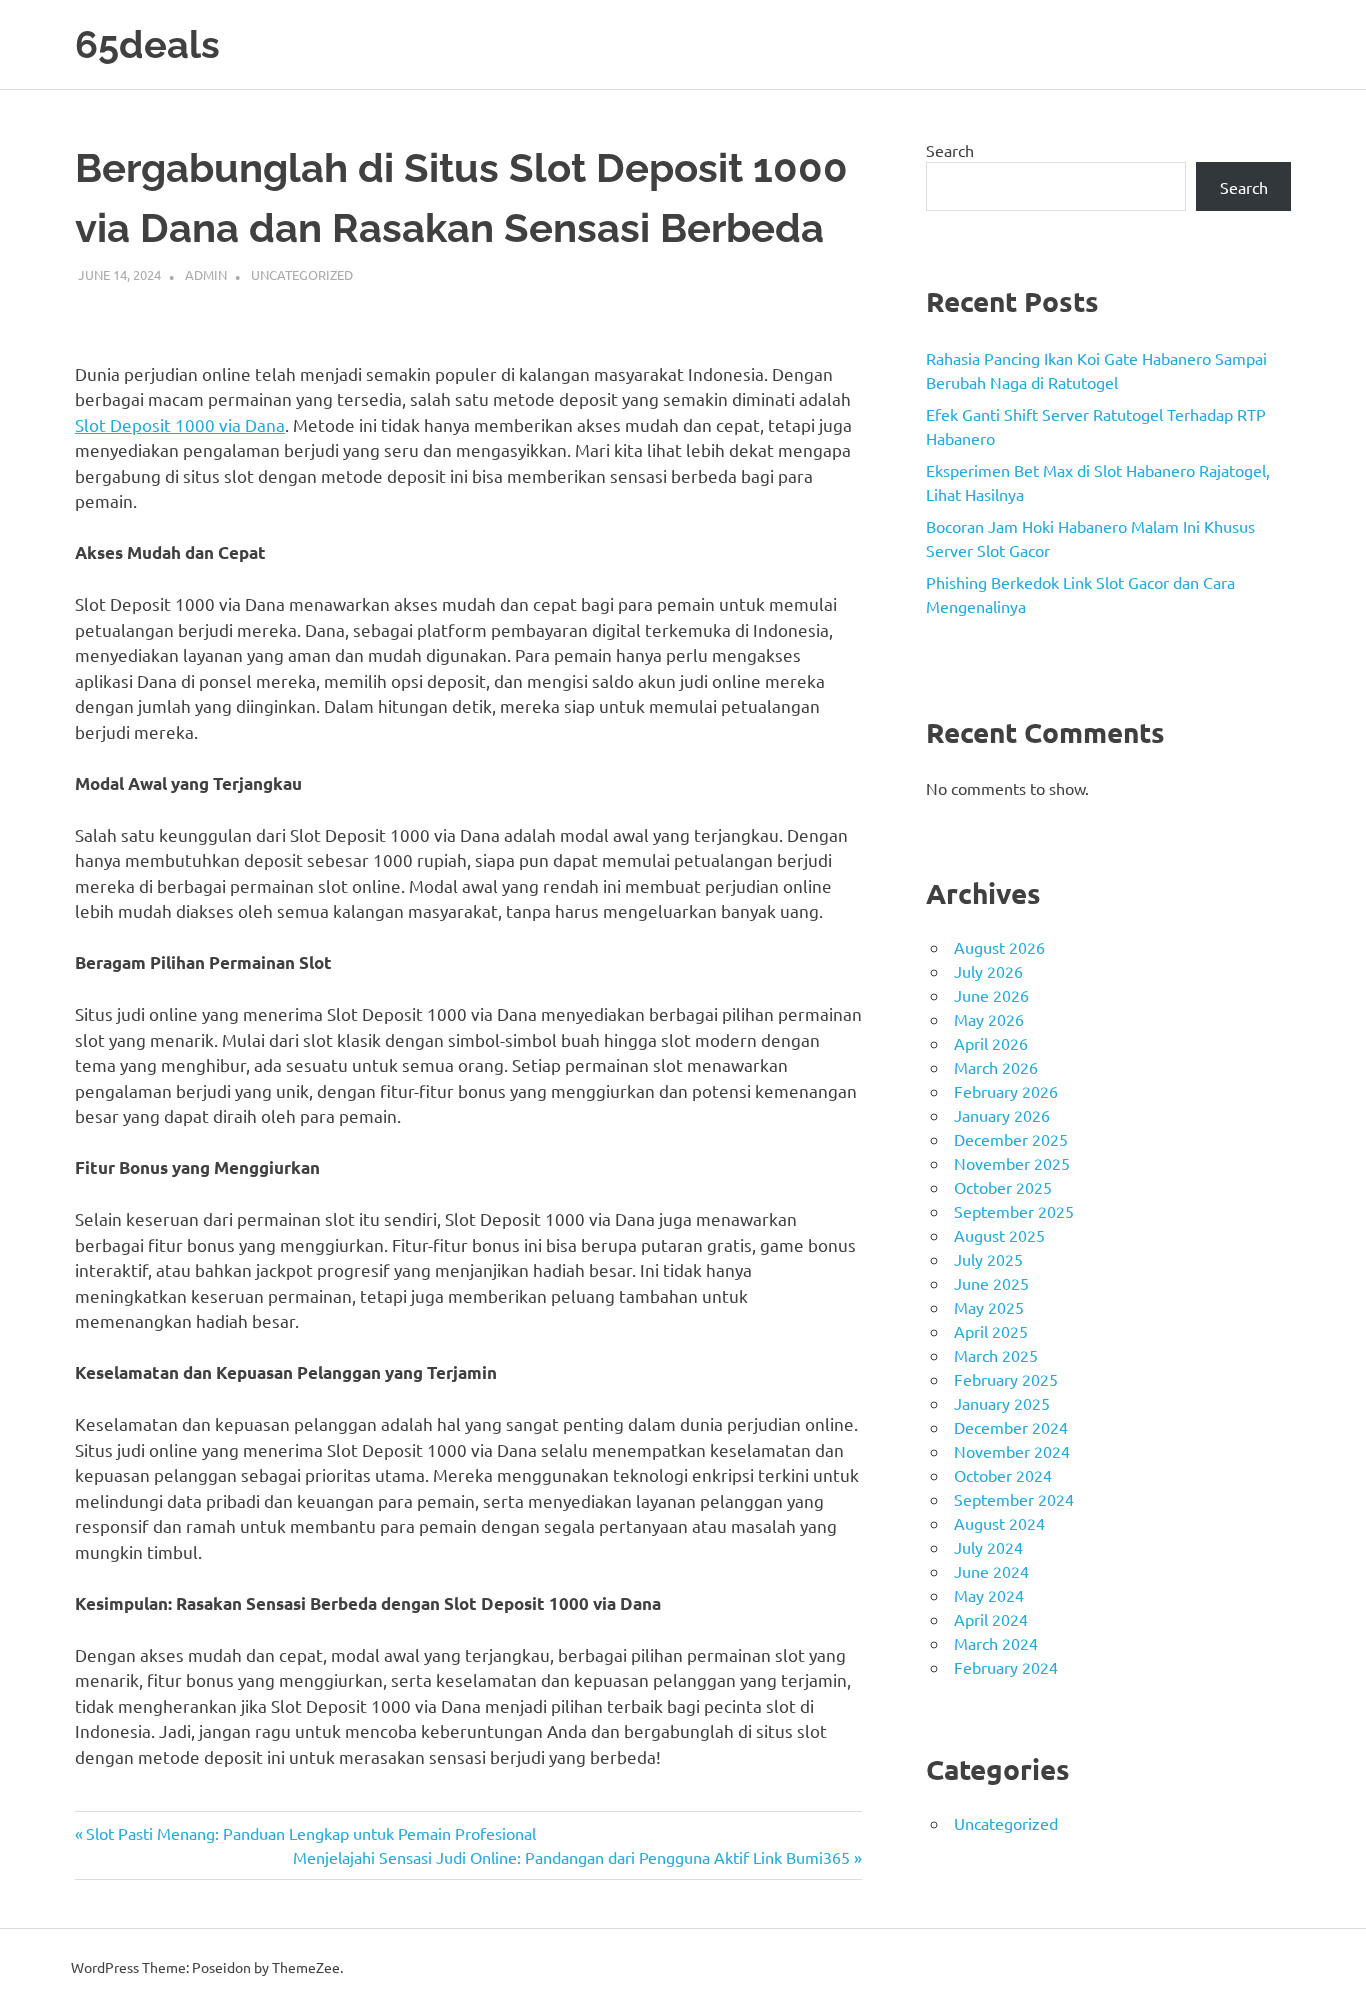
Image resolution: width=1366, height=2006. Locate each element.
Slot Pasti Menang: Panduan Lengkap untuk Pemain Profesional (310, 1833)
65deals (147, 44)
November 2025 (1012, 1163)
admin (206, 274)
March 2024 (996, 1643)
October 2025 (1003, 1187)
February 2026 (1006, 1091)
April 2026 (991, 1043)
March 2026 (996, 1067)
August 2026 (999, 947)
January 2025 (1002, 1403)
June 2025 (991, 1283)
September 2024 (1014, 1499)
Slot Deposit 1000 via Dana (180, 424)
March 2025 (996, 1355)
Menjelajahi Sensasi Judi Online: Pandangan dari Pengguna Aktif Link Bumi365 (571, 1857)
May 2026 (989, 1019)
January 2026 (1002, 1115)
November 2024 (1012, 1451)
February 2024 (1006, 1667)
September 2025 (1014, 1211)
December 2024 (1011, 1427)
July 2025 (988, 1259)
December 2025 (1011, 1139)
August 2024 (999, 1523)
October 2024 (1003, 1475)
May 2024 (989, 1595)
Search (950, 150)
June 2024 (991, 1571)
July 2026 (988, 971)
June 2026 (991, 995)
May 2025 (989, 1307)
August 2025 (999, 1235)
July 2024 (988, 1547)
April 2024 (991, 1619)
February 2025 (1006, 1379)
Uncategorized (302, 274)
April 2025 (991, 1331)
